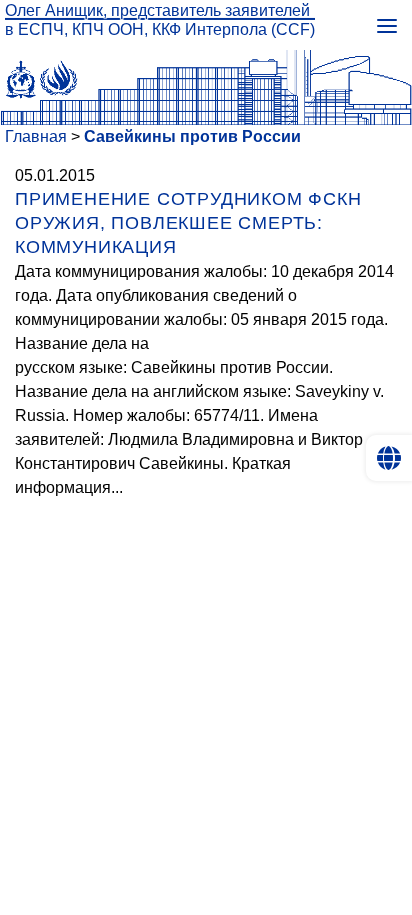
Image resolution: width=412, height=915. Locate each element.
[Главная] (206, 75)
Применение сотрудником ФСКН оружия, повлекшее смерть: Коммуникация (188, 223)
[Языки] (389, 458)
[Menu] (387, 25)
